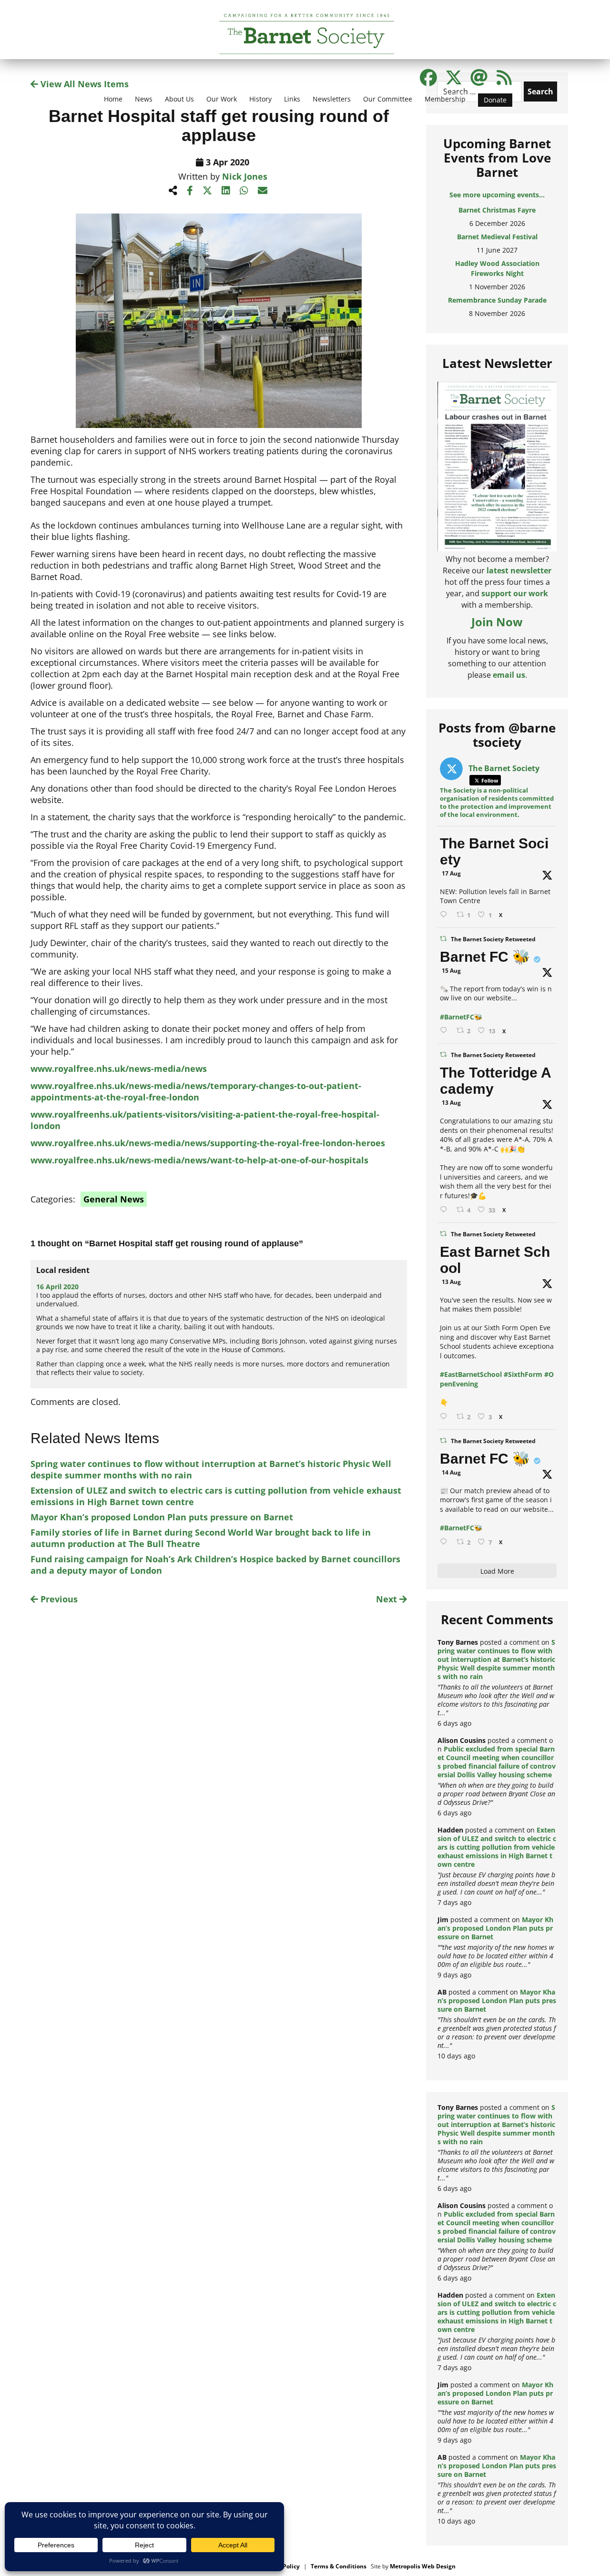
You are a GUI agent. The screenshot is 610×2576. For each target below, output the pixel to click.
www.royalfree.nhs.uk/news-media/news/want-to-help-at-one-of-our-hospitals (199, 1160)
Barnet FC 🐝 (485, 957)
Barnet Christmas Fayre (497, 210)
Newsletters (332, 99)
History (260, 99)
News (144, 99)
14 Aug (451, 1472)
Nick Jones (245, 176)
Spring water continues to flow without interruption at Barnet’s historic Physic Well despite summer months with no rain (496, 1659)
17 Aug (451, 873)
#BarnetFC (457, 1017)
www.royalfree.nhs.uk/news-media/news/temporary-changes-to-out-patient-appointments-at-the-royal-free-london (196, 1091)
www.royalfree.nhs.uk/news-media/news (119, 1069)
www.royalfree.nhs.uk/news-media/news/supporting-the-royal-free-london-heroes (208, 1143)
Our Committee (388, 99)
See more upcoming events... (497, 195)
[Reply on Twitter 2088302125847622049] (446, 1542)
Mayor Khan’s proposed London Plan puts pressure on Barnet (162, 1517)
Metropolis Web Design (423, 2566)
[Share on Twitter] (207, 190)
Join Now (497, 622)
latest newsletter (519, 570)
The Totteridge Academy (496, 1081)
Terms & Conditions (339, 2566)
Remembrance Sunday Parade (497, 300)
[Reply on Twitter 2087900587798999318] (446, 1210)
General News (114, 1199)
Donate (495, 100)
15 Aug (451, 971)
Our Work (222, 99)
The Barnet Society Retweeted (493, 939)
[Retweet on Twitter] (443, 939)
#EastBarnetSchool (471, 1374)
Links (292, 99)
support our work (515, 593)
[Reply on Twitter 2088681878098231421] (446, 1031)
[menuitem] (113, 105)
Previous (58, 1599)
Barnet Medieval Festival (497, 237)
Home (113, 99)
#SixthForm (523, 1374)
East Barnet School (495, 1260)
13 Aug (451, 1103)
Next (388, 1599)
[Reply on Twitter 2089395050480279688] (446, 915)
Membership (445, 99)
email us (509, 675)
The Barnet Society (494, 851)
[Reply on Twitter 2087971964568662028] (446, 1417)
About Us (179, 99)
